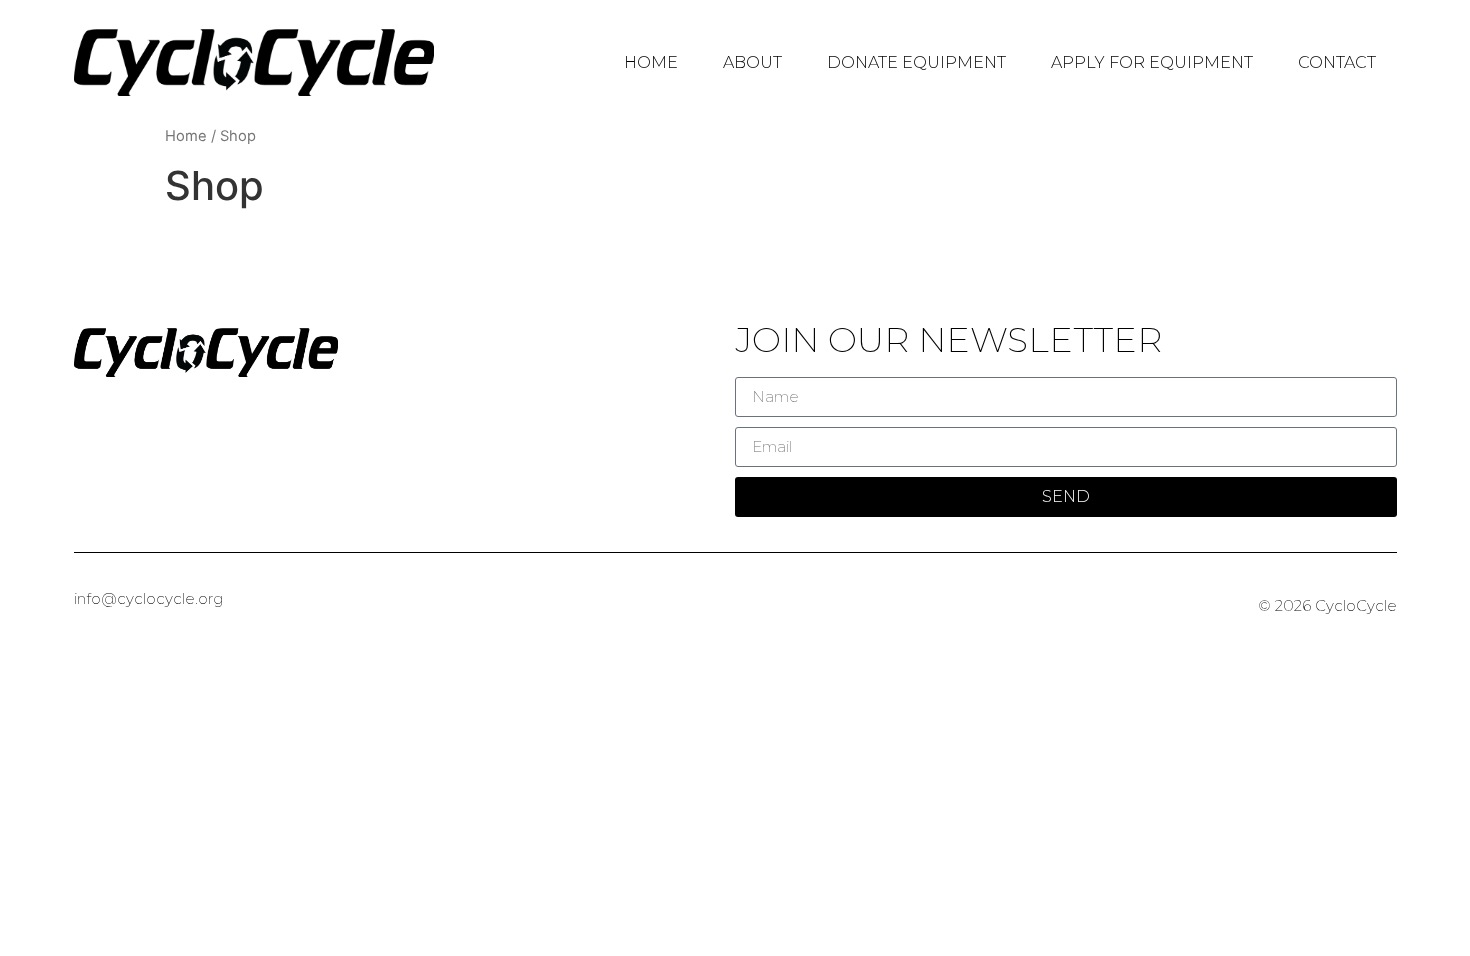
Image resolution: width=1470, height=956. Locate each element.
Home (651, 62)
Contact (1337, 62)
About (752, 62)
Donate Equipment (916, 62)
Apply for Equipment (1152, 62)
